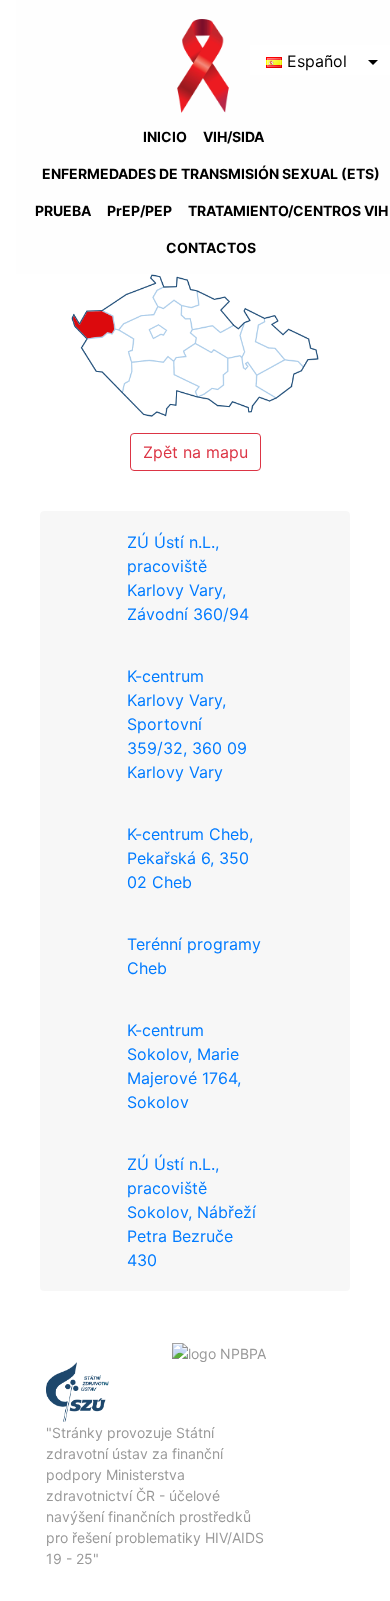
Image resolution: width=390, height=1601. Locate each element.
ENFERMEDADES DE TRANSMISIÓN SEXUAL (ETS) (211, 173)
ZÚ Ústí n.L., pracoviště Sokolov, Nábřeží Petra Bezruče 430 (191, 1212)
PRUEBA (63, 210)
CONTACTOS (211, 247)
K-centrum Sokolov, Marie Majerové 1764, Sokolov (184, 1066)
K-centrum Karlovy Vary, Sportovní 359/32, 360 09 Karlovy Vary (187, 724)
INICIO (165, 136)
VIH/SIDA (233, 136)
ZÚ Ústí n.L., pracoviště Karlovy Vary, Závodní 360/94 (188, 578)
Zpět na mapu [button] (195, 452)
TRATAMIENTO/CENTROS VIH (288, 210)
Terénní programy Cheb (194, 956)
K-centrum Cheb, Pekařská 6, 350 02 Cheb (190, 858)
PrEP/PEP (139, 210)
